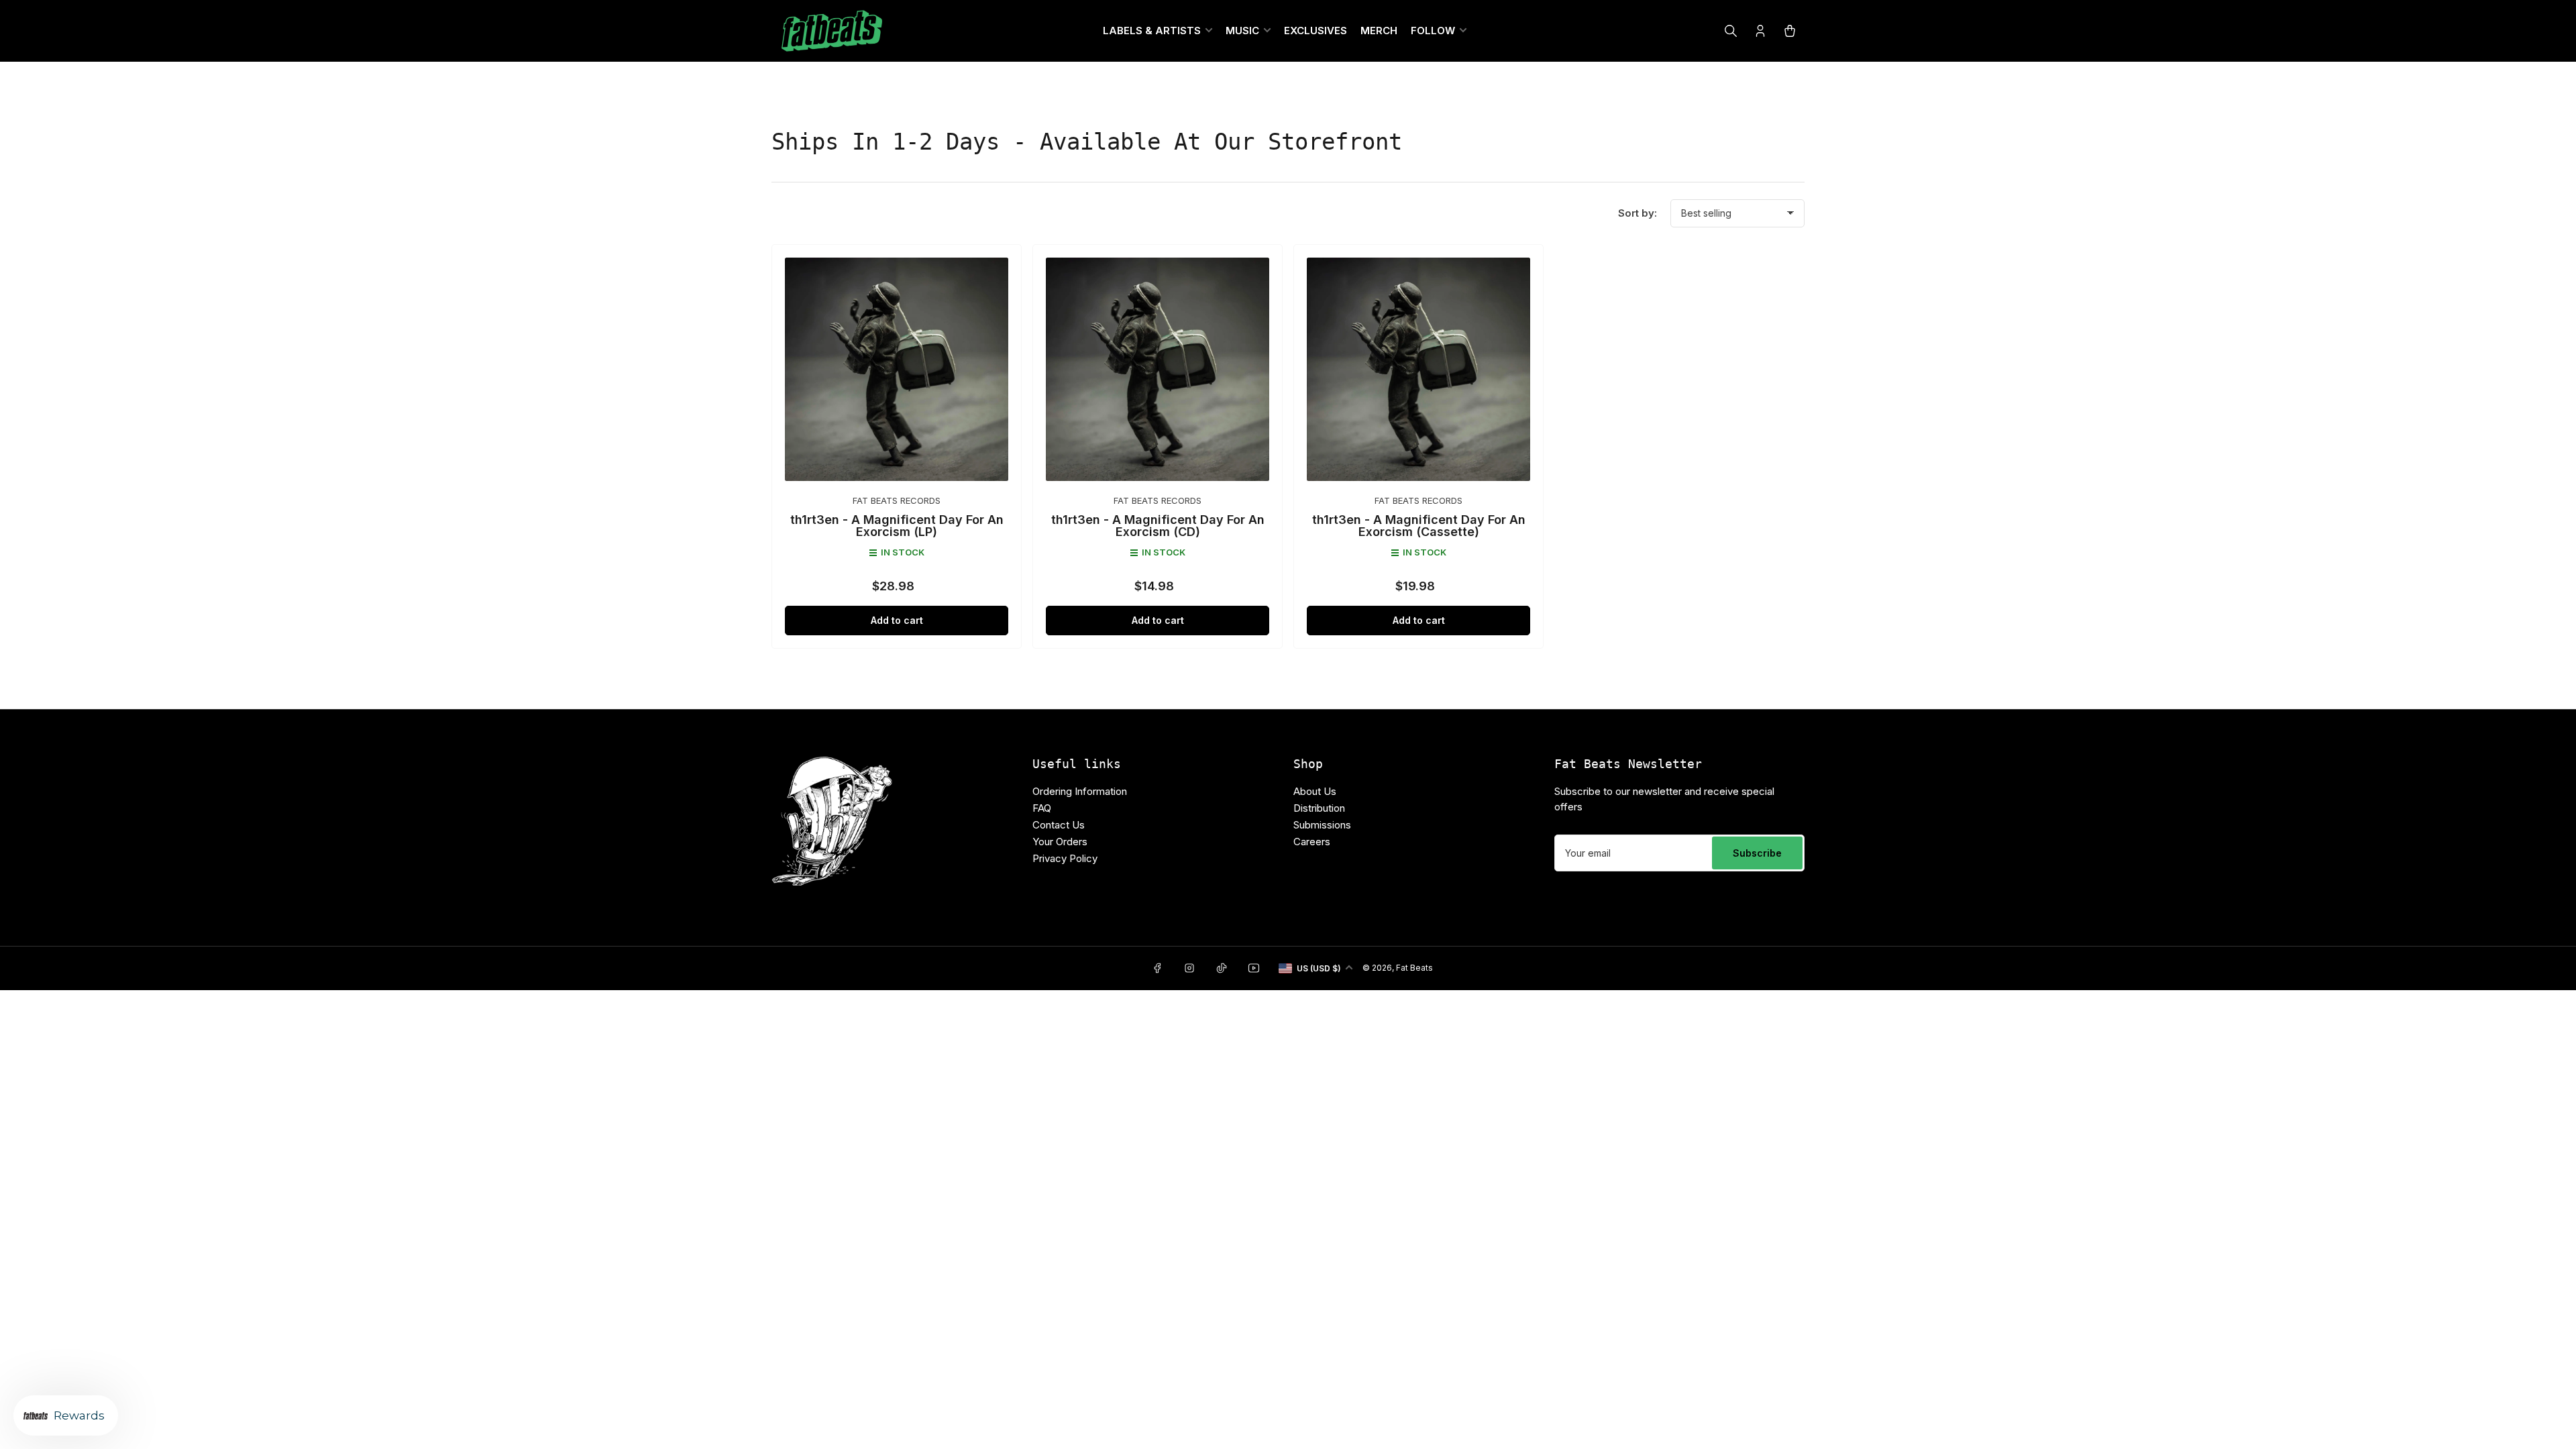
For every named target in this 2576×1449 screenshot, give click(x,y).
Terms (1246, 909)
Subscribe (1288, 823)
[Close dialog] (1422, 530)
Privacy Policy (1188, 909)
